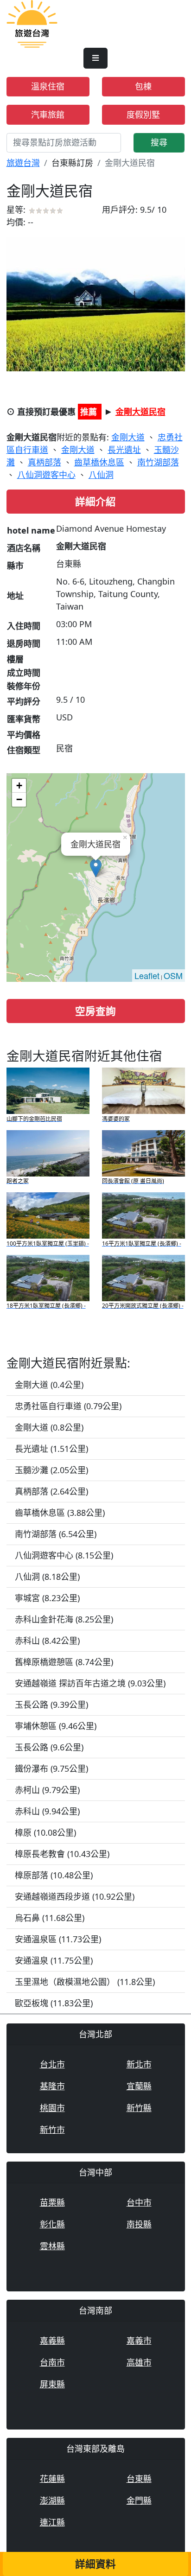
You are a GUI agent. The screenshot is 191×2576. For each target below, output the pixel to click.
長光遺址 (124, 450)
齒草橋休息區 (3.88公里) (60, 1513)
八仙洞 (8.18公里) (47, 1577)
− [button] (19, 799)
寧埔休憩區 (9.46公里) (56, 1726)
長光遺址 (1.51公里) (51, 1449)
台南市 (52, 2362)
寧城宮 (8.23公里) (47, 1598)
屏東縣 (52, 2384)
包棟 (143, 86)
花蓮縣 (52, 2479)
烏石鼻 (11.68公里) (50, 1918)
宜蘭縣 (139, 2086)
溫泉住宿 (48, 86)
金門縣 (139, 2500)
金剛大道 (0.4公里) (49, 1385)
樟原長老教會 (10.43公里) (62, 1854)
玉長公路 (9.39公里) (51, 1705)
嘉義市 (139, 2341)
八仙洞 (101, 475)
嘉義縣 (52, 2341)
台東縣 (139, 2479)
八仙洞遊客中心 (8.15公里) (64, 1555)
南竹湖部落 (158, 462)
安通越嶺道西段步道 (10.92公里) (75, 1896)
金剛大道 (128, 437)
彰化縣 (52, 2224)
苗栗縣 (52, 2202)
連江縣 (52, 2522)
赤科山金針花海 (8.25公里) (64, 1619)
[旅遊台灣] (32, 23)
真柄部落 (45, 462)
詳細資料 (95, 2564)
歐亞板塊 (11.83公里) (54, 2003)
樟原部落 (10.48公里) (54, 1875)
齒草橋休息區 (99, 462)
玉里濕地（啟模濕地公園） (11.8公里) (85, 1982)
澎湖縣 (52, 2500)
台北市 (52, 2064)
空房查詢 (95, 1011)
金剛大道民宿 (140, 412)
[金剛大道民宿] (96, 303)
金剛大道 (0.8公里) (49, 1427)
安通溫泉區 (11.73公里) (58, 1939)
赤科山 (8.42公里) (47, 1641)
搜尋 (159, 142)
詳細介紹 (95, 501)
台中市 (139, 2202)
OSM (173, 975)
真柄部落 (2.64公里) (51, 1491)
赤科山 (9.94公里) (47, 1811)
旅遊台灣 (23, 163)
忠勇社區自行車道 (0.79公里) (68, 1406)
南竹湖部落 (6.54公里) (56, 1534)
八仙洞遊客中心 (46, 475)
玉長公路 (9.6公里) (49, 1747)
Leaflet (147, 975)
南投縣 (139, 2224)
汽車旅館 (48, 114)
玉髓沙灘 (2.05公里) (51, 1470)
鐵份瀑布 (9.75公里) (51, 1768)
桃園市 (52, 2108)
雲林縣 (52, 2246)
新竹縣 (139, 2108)
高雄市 (139, 2362)
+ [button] (19, 786)
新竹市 (52, 2130)
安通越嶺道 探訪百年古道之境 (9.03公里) (90, 1683)
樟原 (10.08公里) (45, 1832)
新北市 (139, 2064)
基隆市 (52, 2086)
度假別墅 (143, 114)
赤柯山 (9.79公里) (47, 1790)
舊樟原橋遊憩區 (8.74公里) (64, 1662)
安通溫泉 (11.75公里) (54, 1960)
